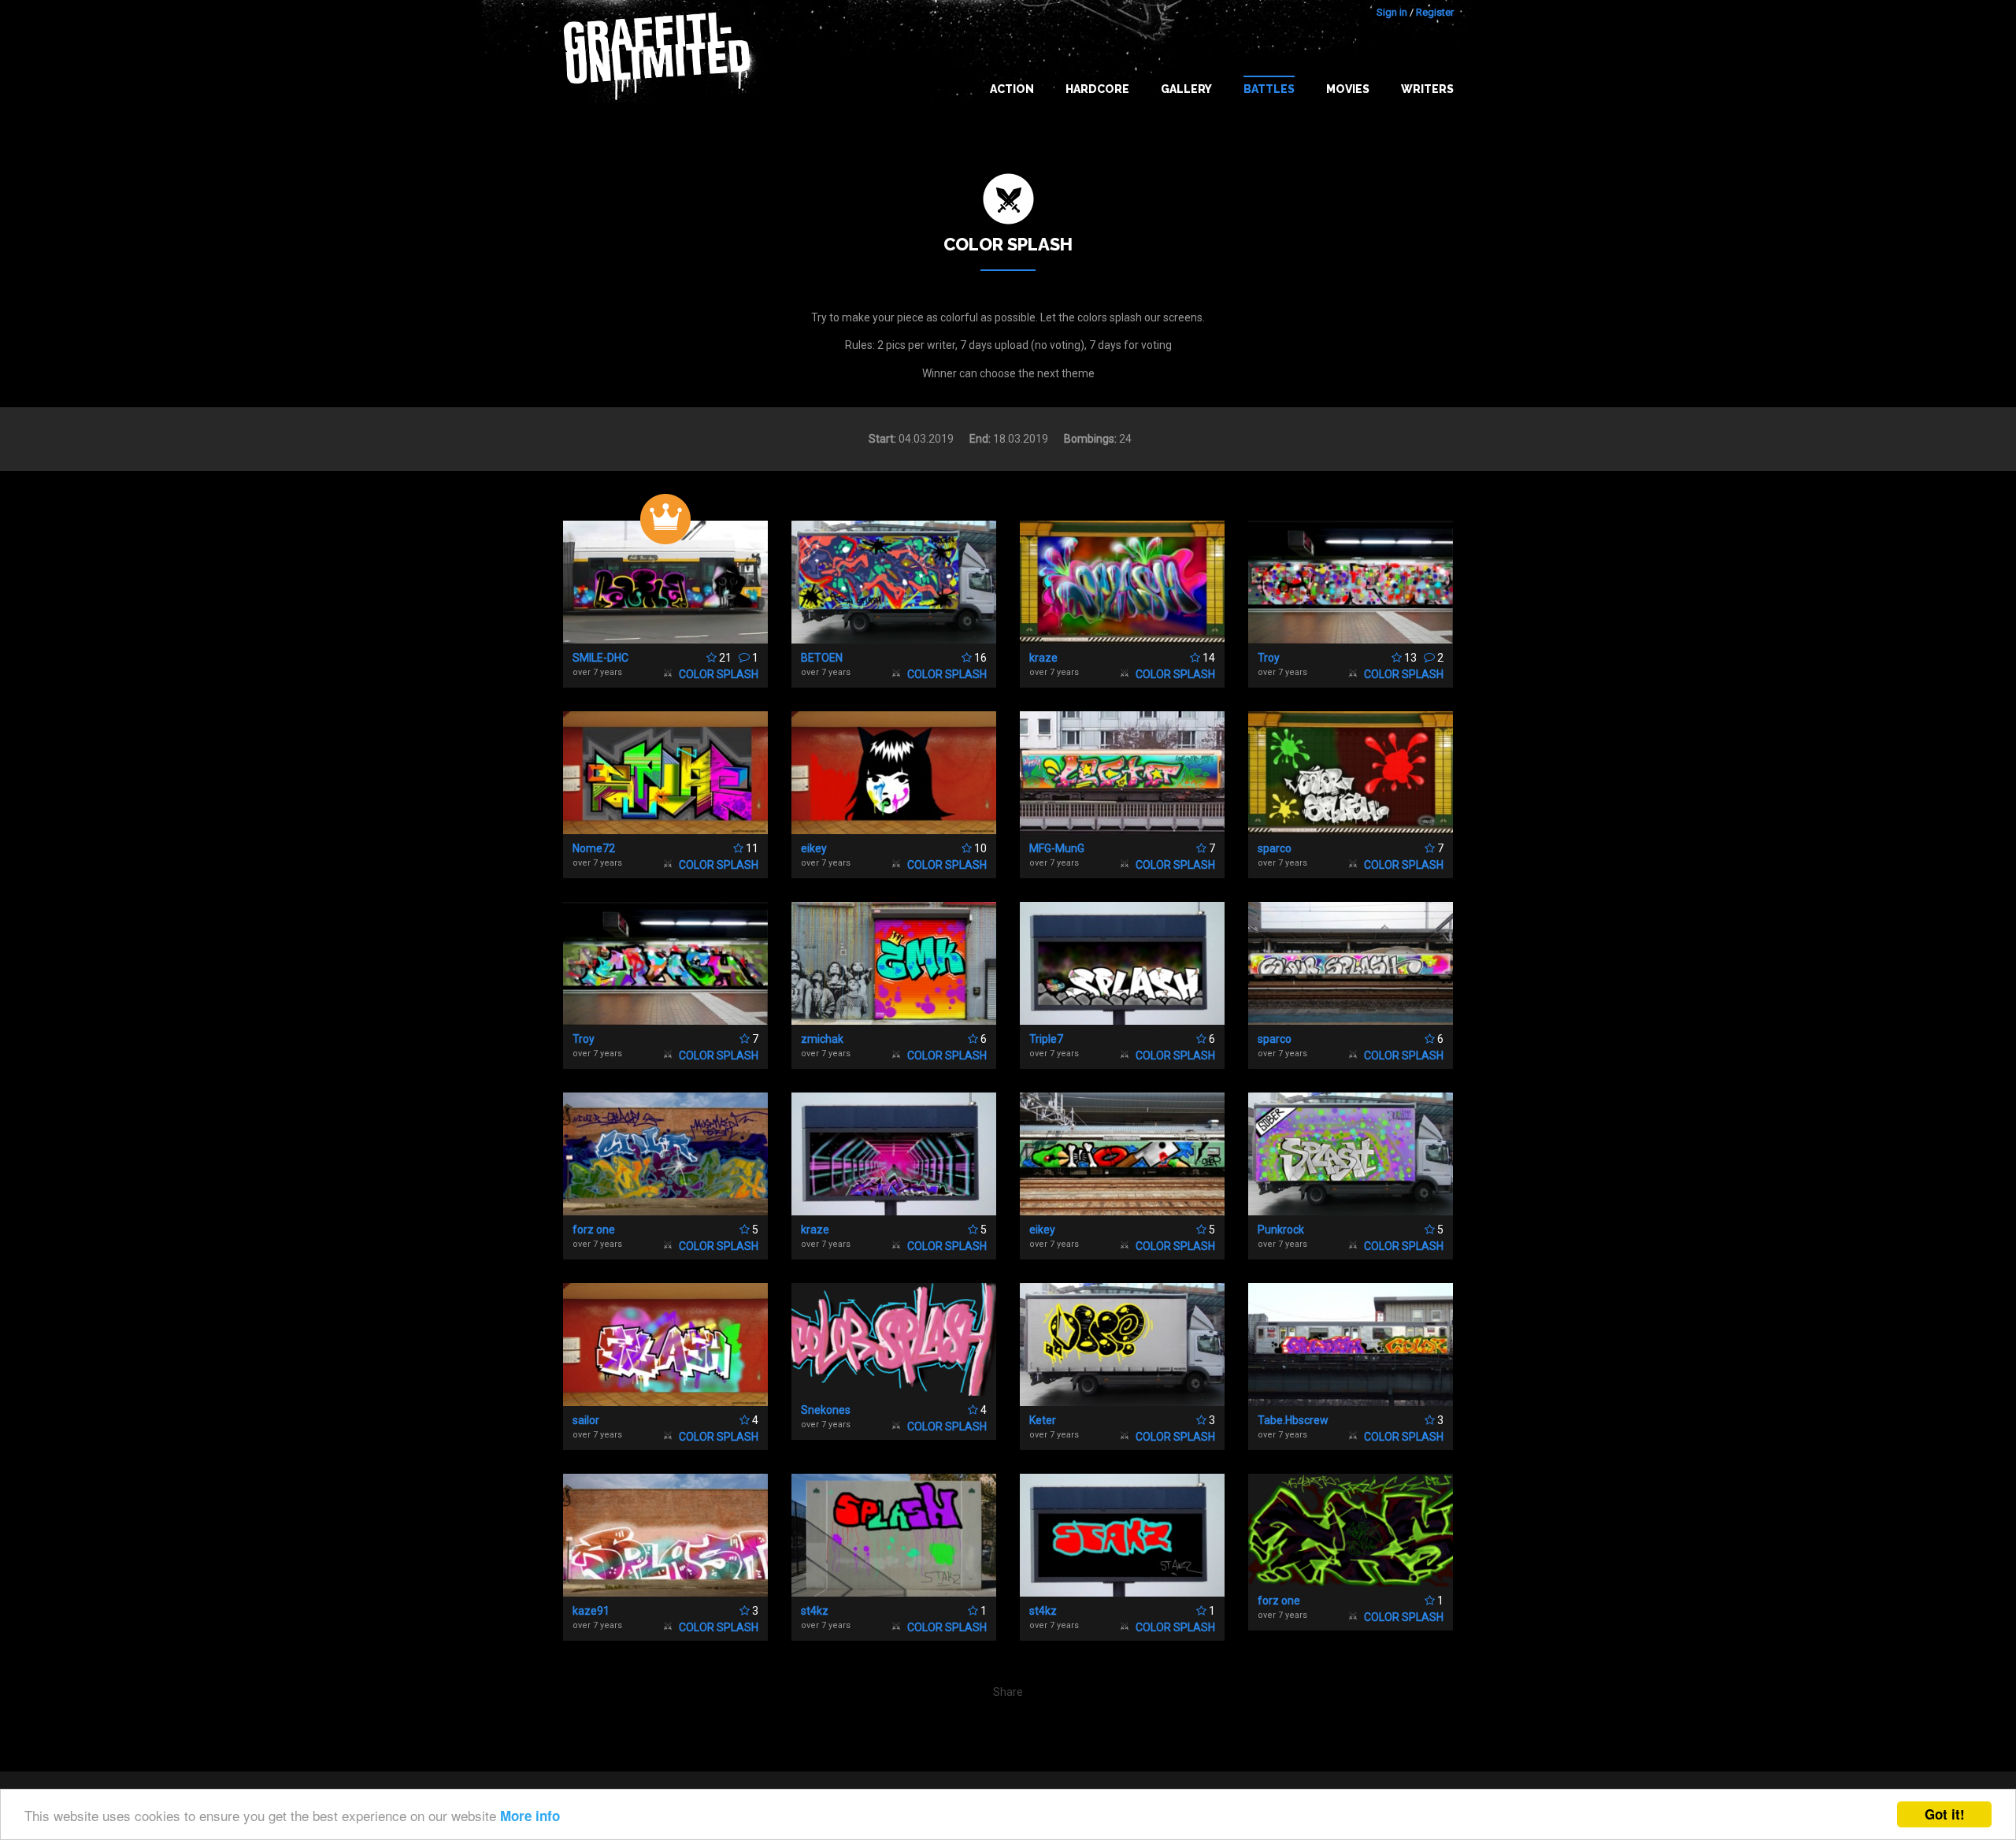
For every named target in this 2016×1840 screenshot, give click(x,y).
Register (1435, 12)
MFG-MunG (1057, 848)
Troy (1269, 658)
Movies (1348, 89)
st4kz (815, 1611)
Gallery (1186, 89)
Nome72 (594, 848)
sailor (586, 1420)
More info (530, 1816)
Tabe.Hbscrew (1293, 1420)
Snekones (826, 1410)
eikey (814, 848)
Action (1012, 89)
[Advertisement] (1953, 1527)
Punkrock (1281, 1230)
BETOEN (822, 658)
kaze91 (591, 1611)
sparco (1275, 848)
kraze (1043, 658)
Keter (1043, 1420)
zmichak (822, 1039)
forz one (594, 1230)
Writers (1427, 89)
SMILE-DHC (600, 658)
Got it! (1945, 1814)
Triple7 (1046, 1039)
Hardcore (1097, 89)
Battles (1269, 89)
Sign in (1392, 12)
